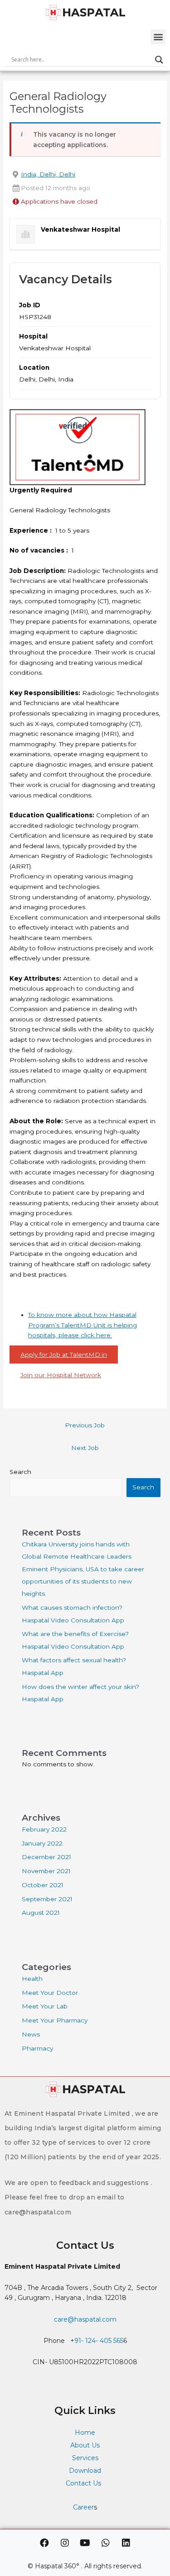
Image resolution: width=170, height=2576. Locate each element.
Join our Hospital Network (61, 1375)
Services (85, 2458)
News (31, 2034)
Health (32, 1979)
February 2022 (44, 1829)
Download (85, 2471)
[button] (158, 37)
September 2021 (47, 1899)
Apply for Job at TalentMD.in (64, 1355)
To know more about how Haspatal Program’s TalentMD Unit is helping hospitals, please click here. (83, 1325)
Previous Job (85, 1425)
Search (20, 1472)
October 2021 (43, 1885)
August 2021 (41, 1913)
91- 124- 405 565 (99, 2341)
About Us (85, 2445)
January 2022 (42, 1843)
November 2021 (46, 1871)
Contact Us (84, 2483)
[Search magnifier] (159, 60)
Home (85, 2433)
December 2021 (46, 1857)
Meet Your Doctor (50, 1993)
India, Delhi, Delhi (48, 174)
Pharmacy (37, 2048)
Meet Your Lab (45, 2006)
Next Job (85, 1448)
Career (83, 2507)
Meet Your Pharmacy (55, 2020)
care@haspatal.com (85, 2319)
